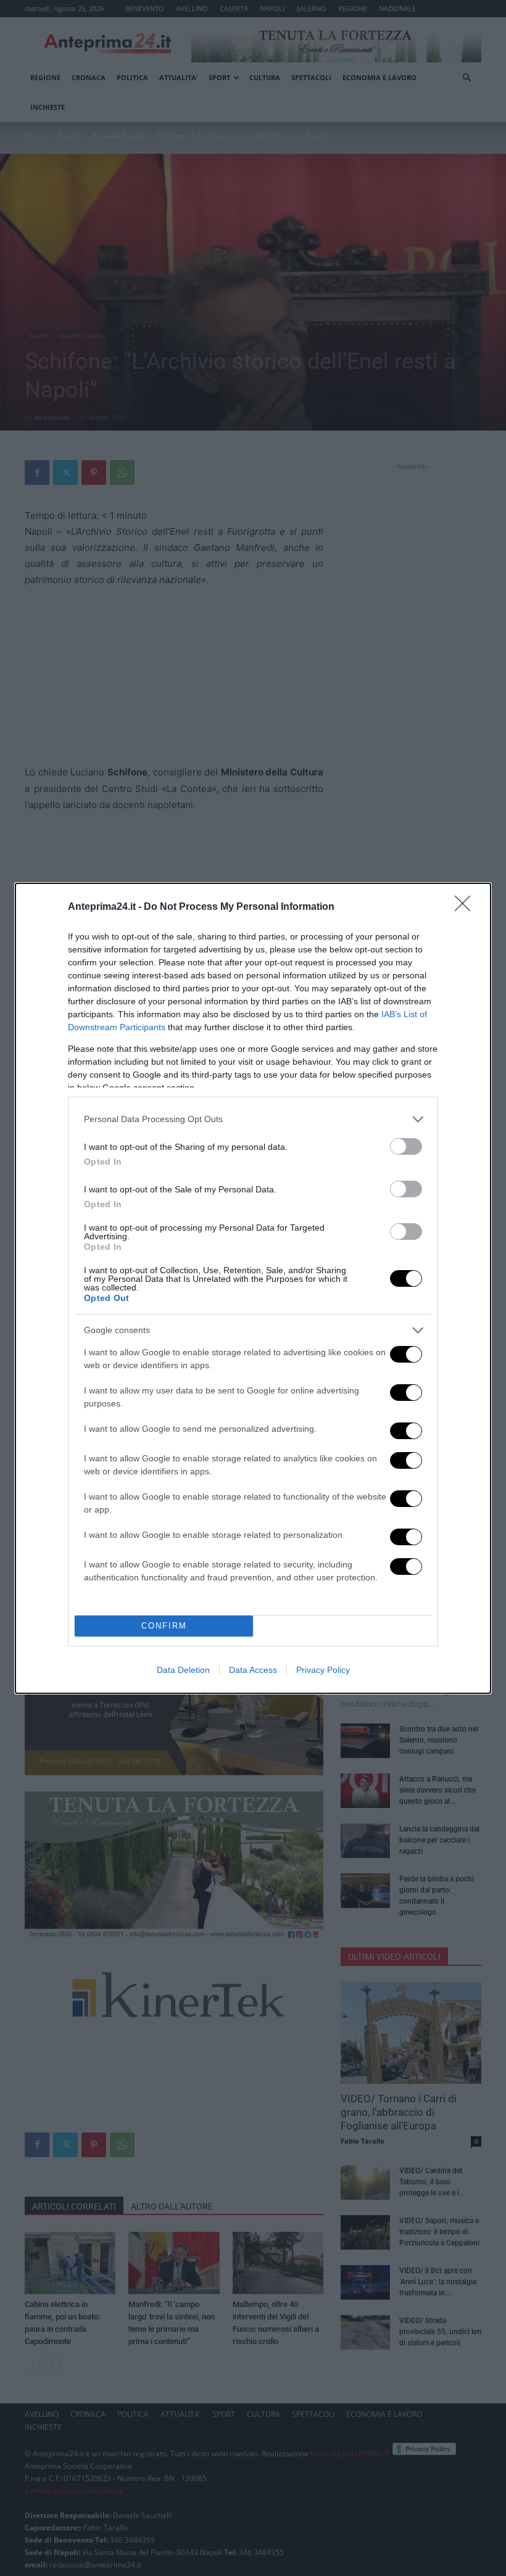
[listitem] (253, 1119)
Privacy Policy (323, 1670)
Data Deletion (183, 1670)
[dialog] (253, 1288)
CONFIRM (164, 1626)
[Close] (467, 907)
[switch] (406, 1146)
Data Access (253, 1670)
